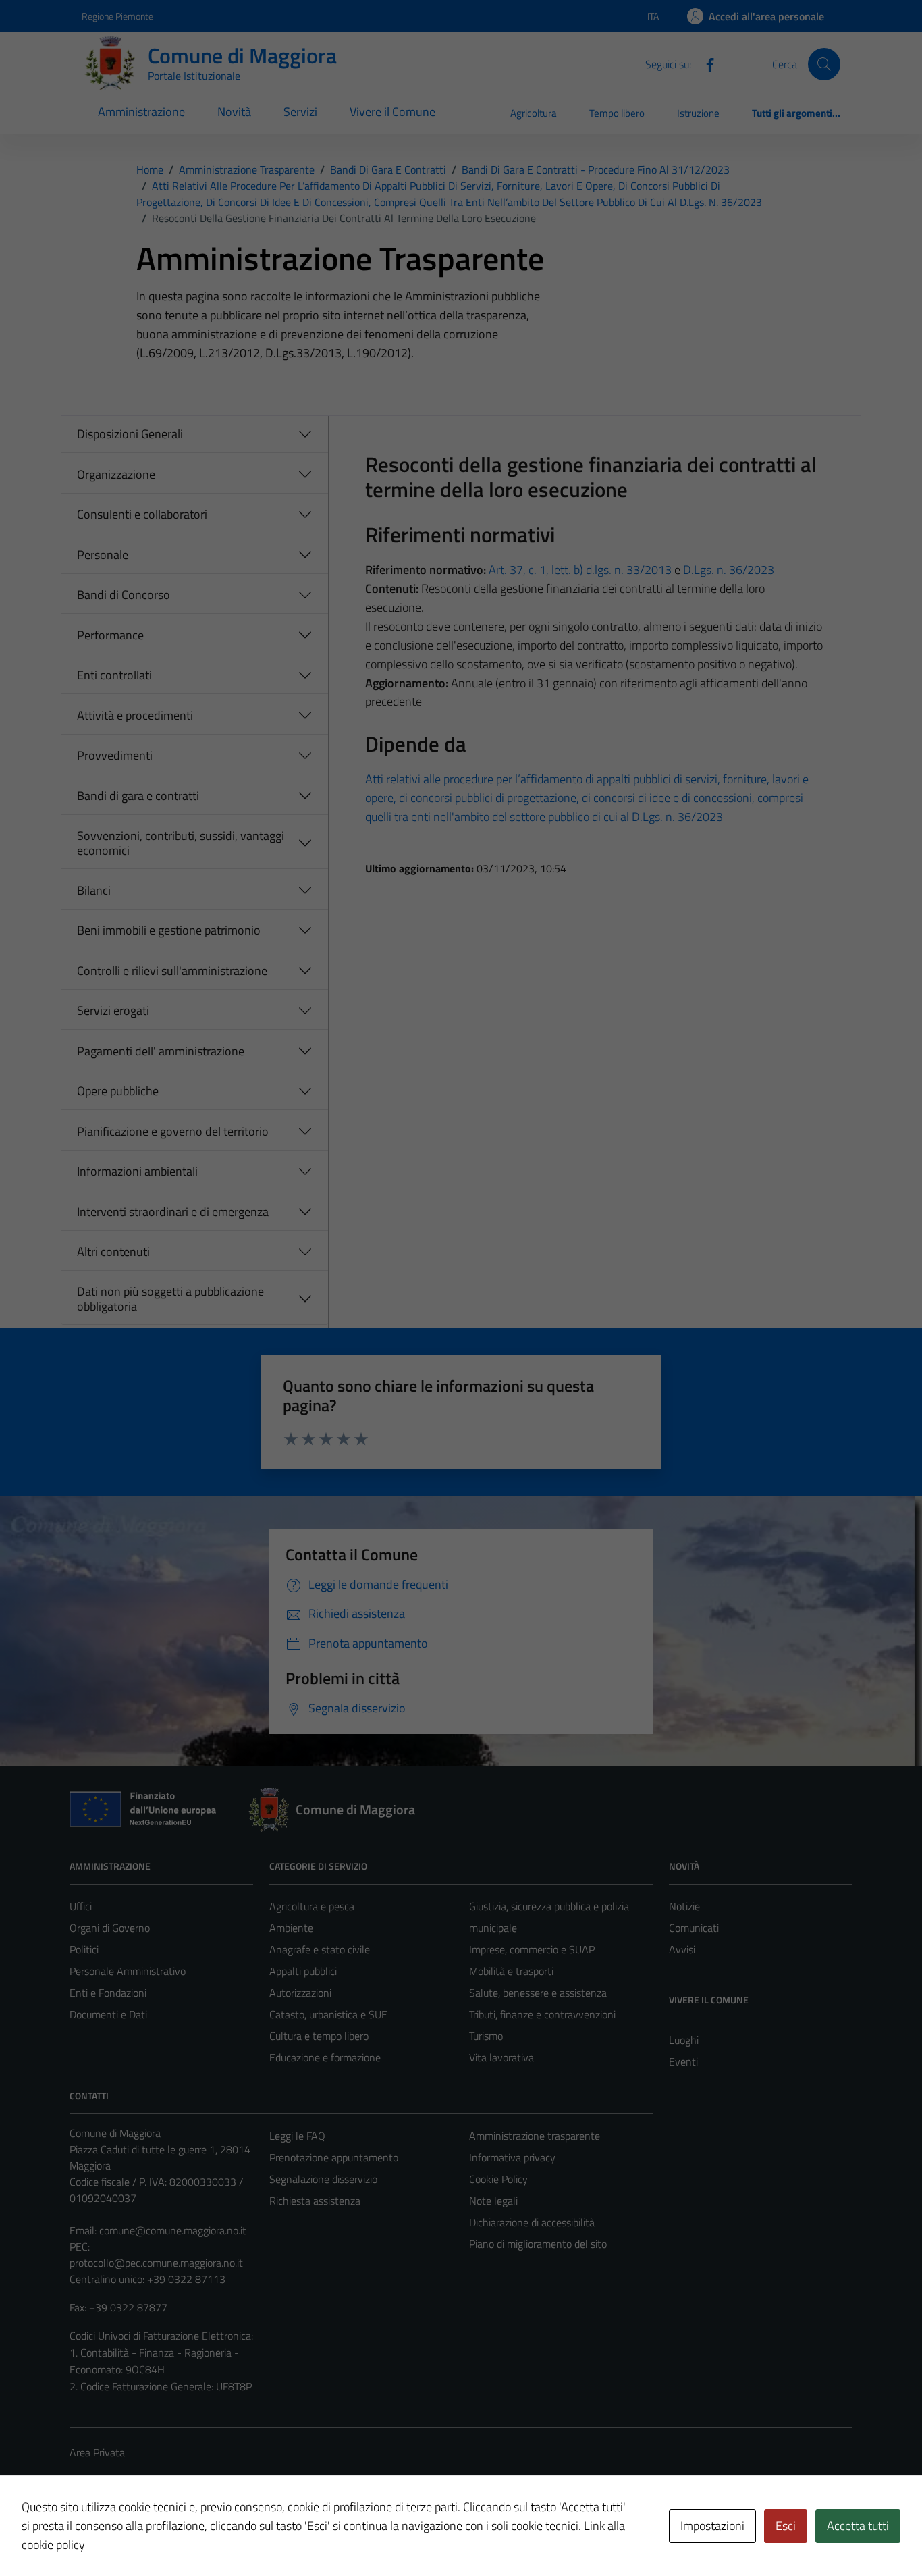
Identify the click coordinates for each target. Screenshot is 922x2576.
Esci (786, 2526)
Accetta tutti (858, 2526)
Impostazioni (712, 2526)
